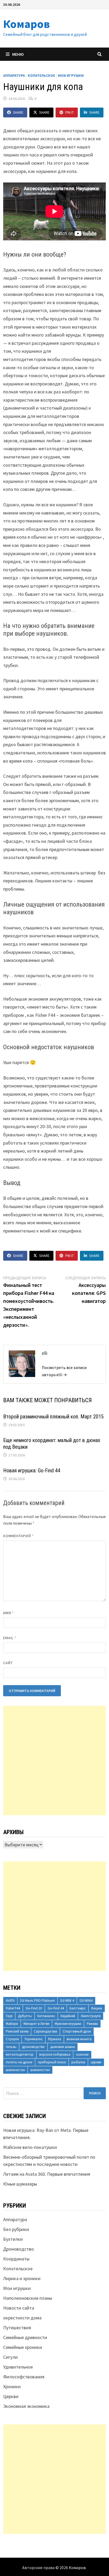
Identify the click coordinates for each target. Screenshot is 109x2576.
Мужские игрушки (68, 2024)
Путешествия (17, 2328)
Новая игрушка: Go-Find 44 (32, 1470)
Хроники (12, 2386)
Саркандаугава (46, 2031)
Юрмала (55, 2039)
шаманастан (15, 2070)
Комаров (27, 24)
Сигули (10, 2357)
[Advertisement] (54, 1761)
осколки (82, 2054)
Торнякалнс (33, 2039)
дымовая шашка (63, 2047)
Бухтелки (13, 2239)
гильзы (11, 2047)
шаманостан (40, 2070)
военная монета (79, 2039)
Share (18, 112)
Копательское (41, 75)
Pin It (70, 112)
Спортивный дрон (77, 2031)
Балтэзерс (78, 2008)
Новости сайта (19, 2308)
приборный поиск (52, 2062)
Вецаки (97, 2008)
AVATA (10, 2001)
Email (10, 1638)
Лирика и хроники (22, 2278)
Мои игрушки (71, 75)
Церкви (11, 2396)
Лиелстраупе (91, 2016)
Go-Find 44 (56, 2008)
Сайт (8, 1663)
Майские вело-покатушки (30, 2147)
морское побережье (55, 2054)
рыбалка (78, 2062)
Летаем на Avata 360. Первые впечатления (47, 2174)
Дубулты (25, 2016)
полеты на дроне (19, 2062)
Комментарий (19, 1536)
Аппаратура (14, 75)
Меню (18, 54)
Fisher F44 (13, 2008)
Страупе (12, 2039)
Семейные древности (25, 2337)
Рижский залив (17, 2031)
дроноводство (33, 2047)
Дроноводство (19, 2249)
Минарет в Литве (36, 2024)
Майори (12, 2024)
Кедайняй (68, 2016)
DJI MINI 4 (67, 2001)
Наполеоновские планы (28, 2298)
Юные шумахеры (20, 2184)
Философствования (24, 2377)
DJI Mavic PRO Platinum (37, 2001)
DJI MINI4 (86, 2001)
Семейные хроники (23, 2347)
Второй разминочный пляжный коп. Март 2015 (53, 1417)
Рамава (92, 2024)
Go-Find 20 (34, 2008)
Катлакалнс (46, 2016)
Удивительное (18, 2367)
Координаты (16, 2259)
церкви (96, 2062)
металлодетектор (20, 2054)
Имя (9, 1613)
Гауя (9, 2016)
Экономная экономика (26, 2406)
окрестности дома (22, 2318)
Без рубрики (16, 2229)
